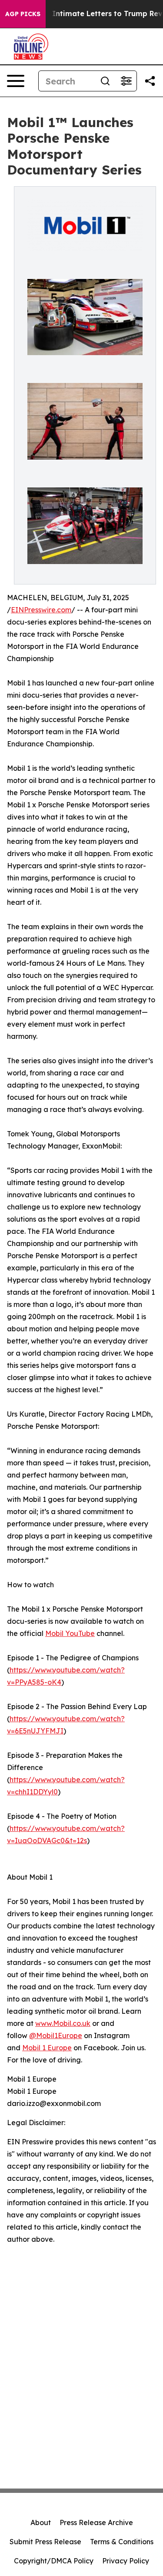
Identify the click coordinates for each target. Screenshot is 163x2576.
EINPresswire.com (41, 610)
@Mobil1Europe (56, 2035)
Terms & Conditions (122, 2542)
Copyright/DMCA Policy (54, 2561)
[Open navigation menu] (16, 81)
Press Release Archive (96, 2522)
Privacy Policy (126, 2561)
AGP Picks (23, 14)
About (41, 2522)
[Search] (105, 81)
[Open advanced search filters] (126, 81)
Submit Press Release (45, 2542)
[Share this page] (150, 81)
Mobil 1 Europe (47, 2048)
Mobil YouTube (70, 1633)
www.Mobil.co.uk (63, 2023)
